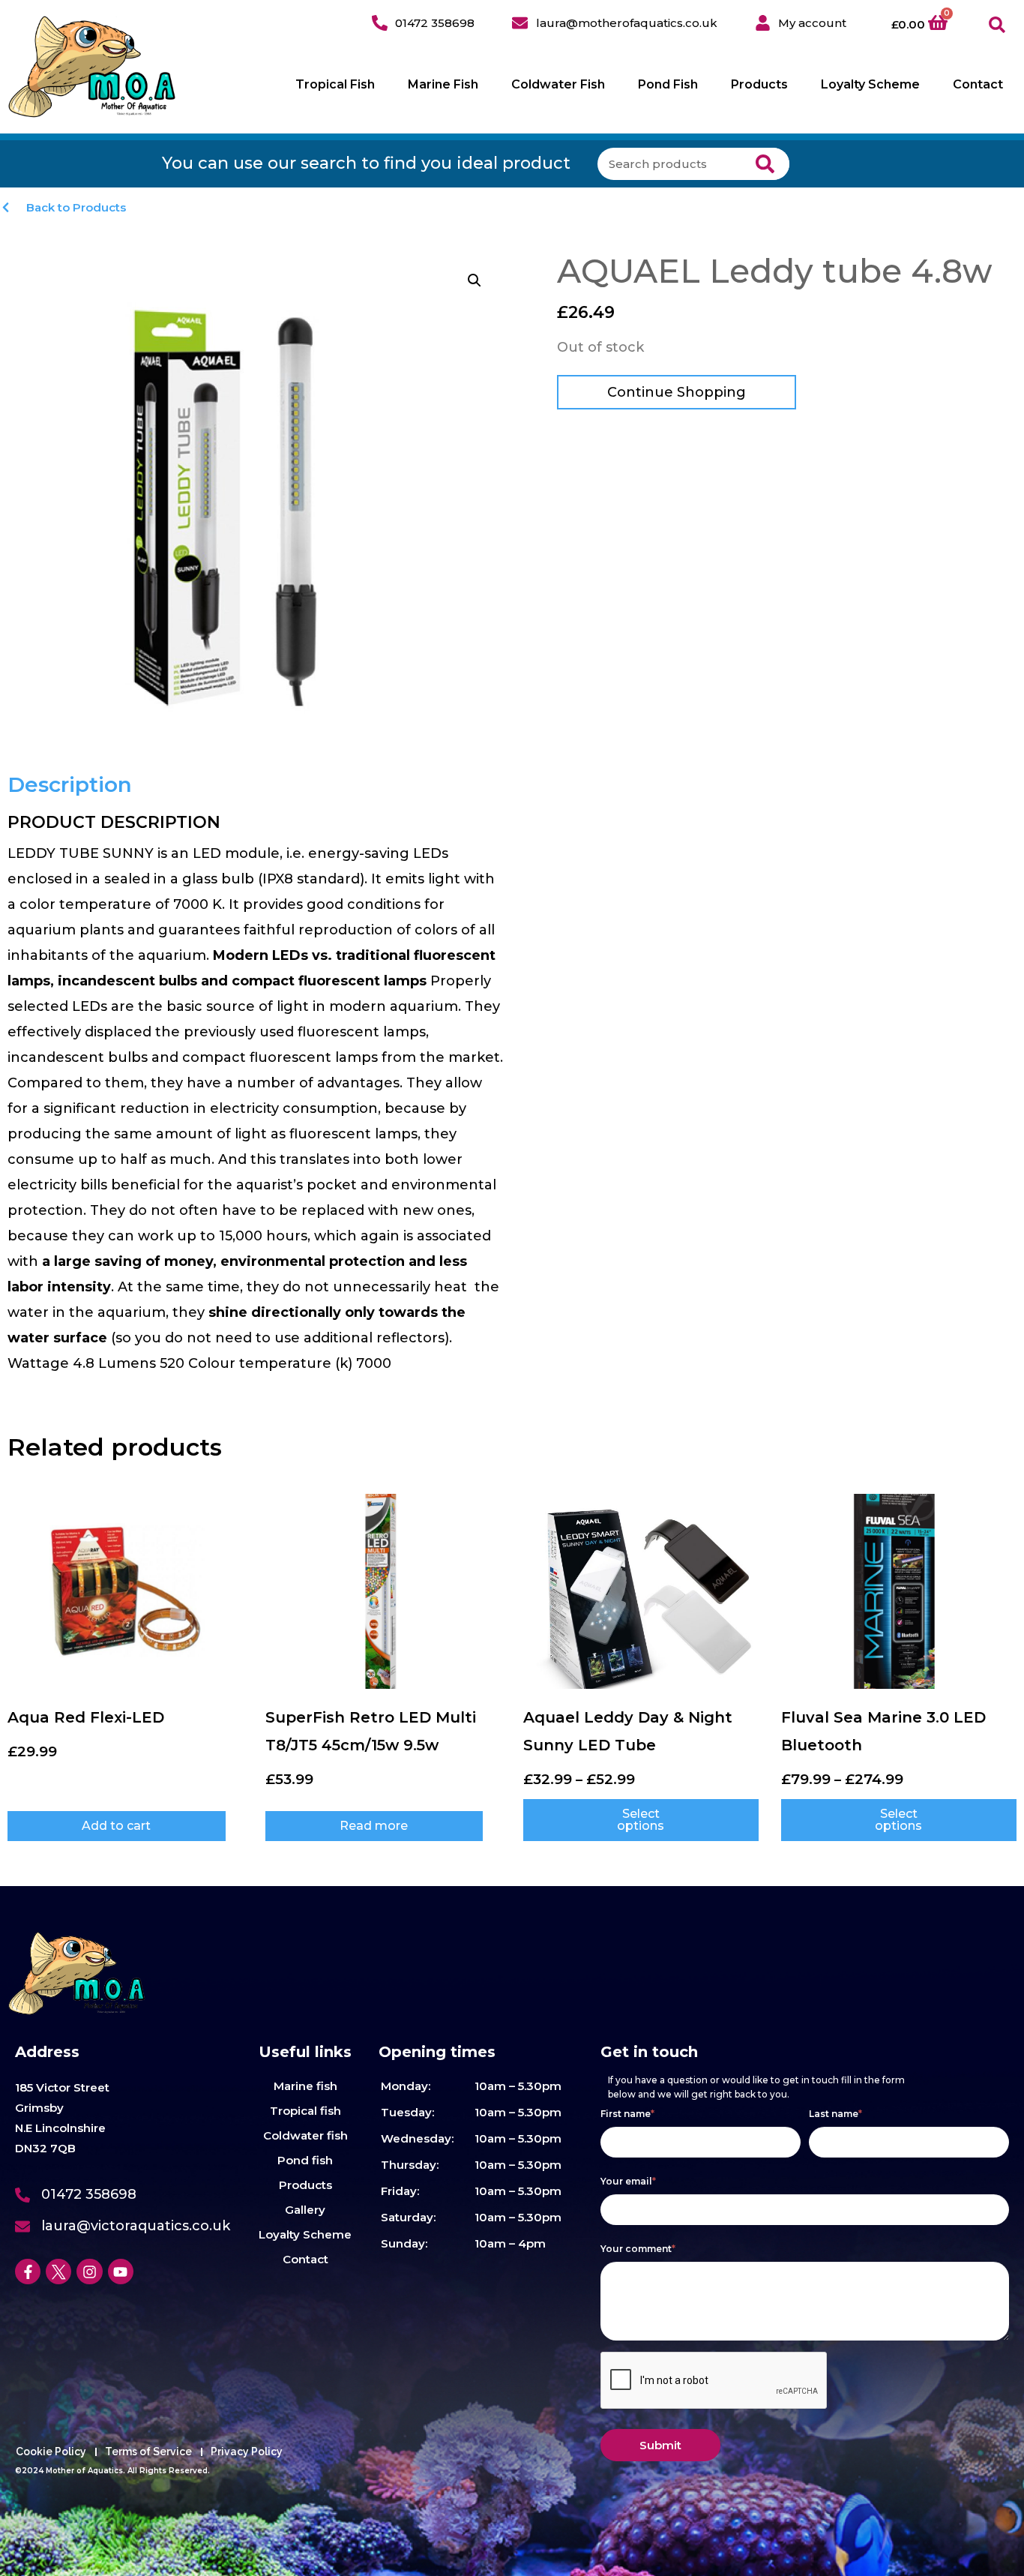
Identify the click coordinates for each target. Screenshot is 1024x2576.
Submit (660, 2445)
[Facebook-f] (28, 2272)
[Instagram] (89, 2272)
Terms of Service (148, 2452)
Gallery (305, 2210)
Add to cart (116, 1826)
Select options (641, 1820)
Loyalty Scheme (870, 84)
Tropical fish (305, 2111)
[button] (997, 25)
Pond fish (305, 2160)
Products (759, 84)
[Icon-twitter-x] (58, 2272)
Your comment (638, 2249)
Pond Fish (668, 84)
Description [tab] (70, 784)
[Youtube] (121, 2272)
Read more (374, 1826)
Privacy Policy (247, 2452)
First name (628, 2114)
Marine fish (305, 2086)
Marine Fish (443, 84)
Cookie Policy (51, 2452)
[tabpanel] (256, 1094)
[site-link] (92, 67)
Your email (629, 2181)
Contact (978, 84)
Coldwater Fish (558, 84)
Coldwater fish (305, 2135)
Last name (836, 2114)
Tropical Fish (335, 84)
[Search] (766, 164)
